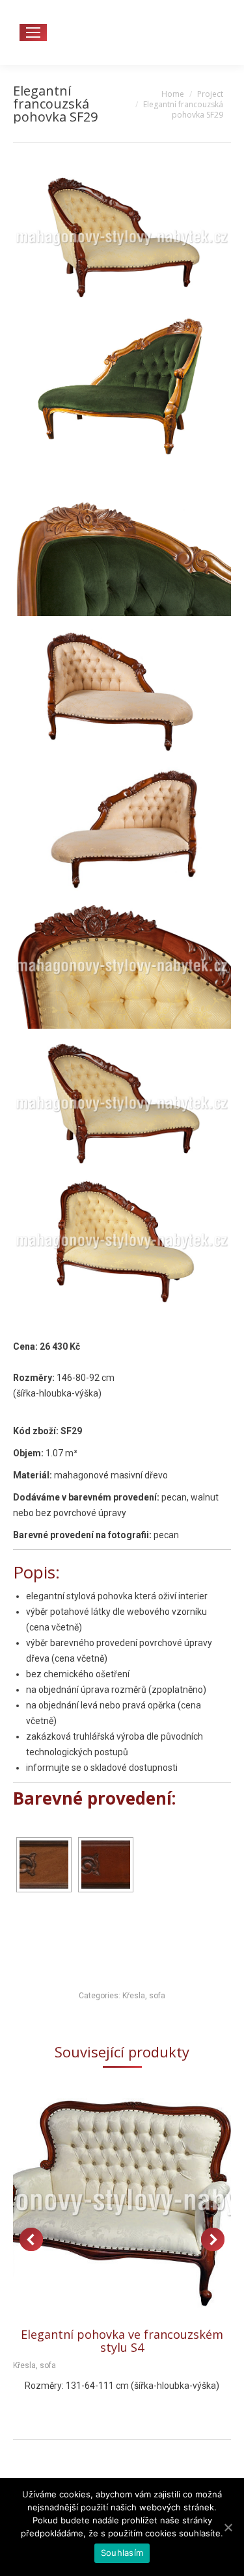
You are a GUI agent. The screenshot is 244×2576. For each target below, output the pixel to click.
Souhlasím (122, 2553)
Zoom (105, 2203)
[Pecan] (44, 1865)
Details (140, 2203)
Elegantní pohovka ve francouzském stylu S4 (122, 2341)
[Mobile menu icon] (33, 32)
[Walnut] (106, 1865)
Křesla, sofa (144, 1996)
